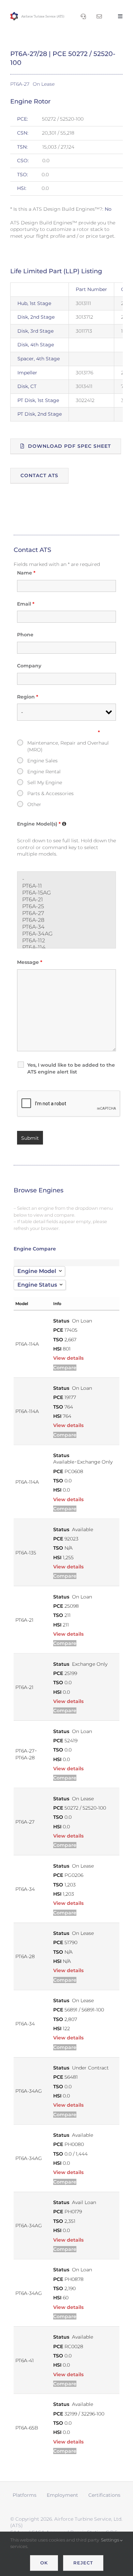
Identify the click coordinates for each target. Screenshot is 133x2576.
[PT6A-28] (66, 920)
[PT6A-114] (66, 947)
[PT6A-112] (66, 941)
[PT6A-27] (66, 913)
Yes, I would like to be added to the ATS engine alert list (71, 1068)
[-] (66, 879)
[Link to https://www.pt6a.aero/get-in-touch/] (99, 16)
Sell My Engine (45, 783)
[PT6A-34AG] (66, 934)
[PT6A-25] (66, 906)
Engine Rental (44, 772)
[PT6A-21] (66, 900)
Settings (110, 2540)
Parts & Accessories (50, 793)
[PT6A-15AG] (66, 893)
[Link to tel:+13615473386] (83, 16)
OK (44, 2563)
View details (68, 1358)
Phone (25, 635)
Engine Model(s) (42, 824)
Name (26, 573)
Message (30, 962)
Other (34, 804)
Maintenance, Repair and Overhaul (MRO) (68, 746)
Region (28, 697)
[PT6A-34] (66, 927)
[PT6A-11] (66, 886)
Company (29, 666)
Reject (83, 2563)
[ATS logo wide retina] (37, 14)
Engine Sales (42, 761)
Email (26, 604)
